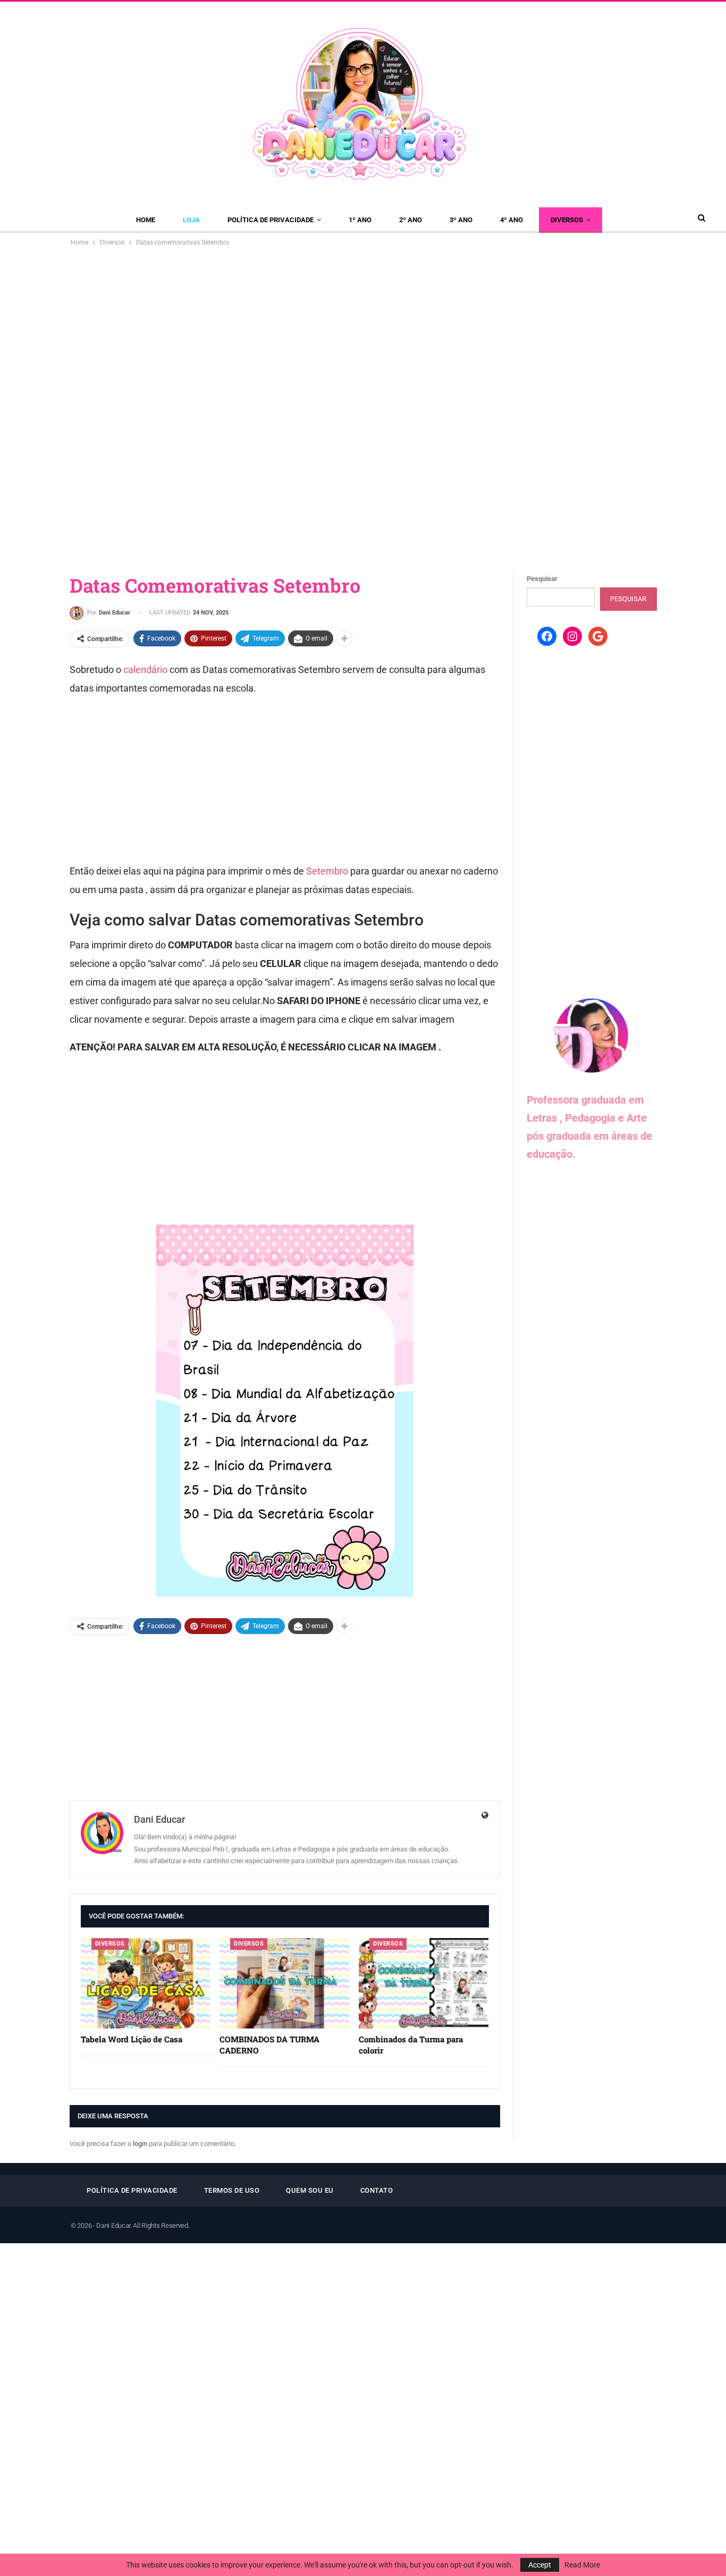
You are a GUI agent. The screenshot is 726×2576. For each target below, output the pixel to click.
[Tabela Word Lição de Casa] (146, 1984)
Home (146, 220)
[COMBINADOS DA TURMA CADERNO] (284, 1984)
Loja (191, 220)
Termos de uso (232, 2190)
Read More (582, 2565)
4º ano (512, 220)
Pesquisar (542, 579)
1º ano (360, 220)
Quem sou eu (310, 2190)
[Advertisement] (363, 328)
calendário (144, 670)
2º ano (411, 220)
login (140, 2144)
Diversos (567, 220)
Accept (540, 2565)
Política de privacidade (271, 220)
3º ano (461, 220)
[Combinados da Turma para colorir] (424, 1984)
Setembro (327, 871)
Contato (377, 2190)
